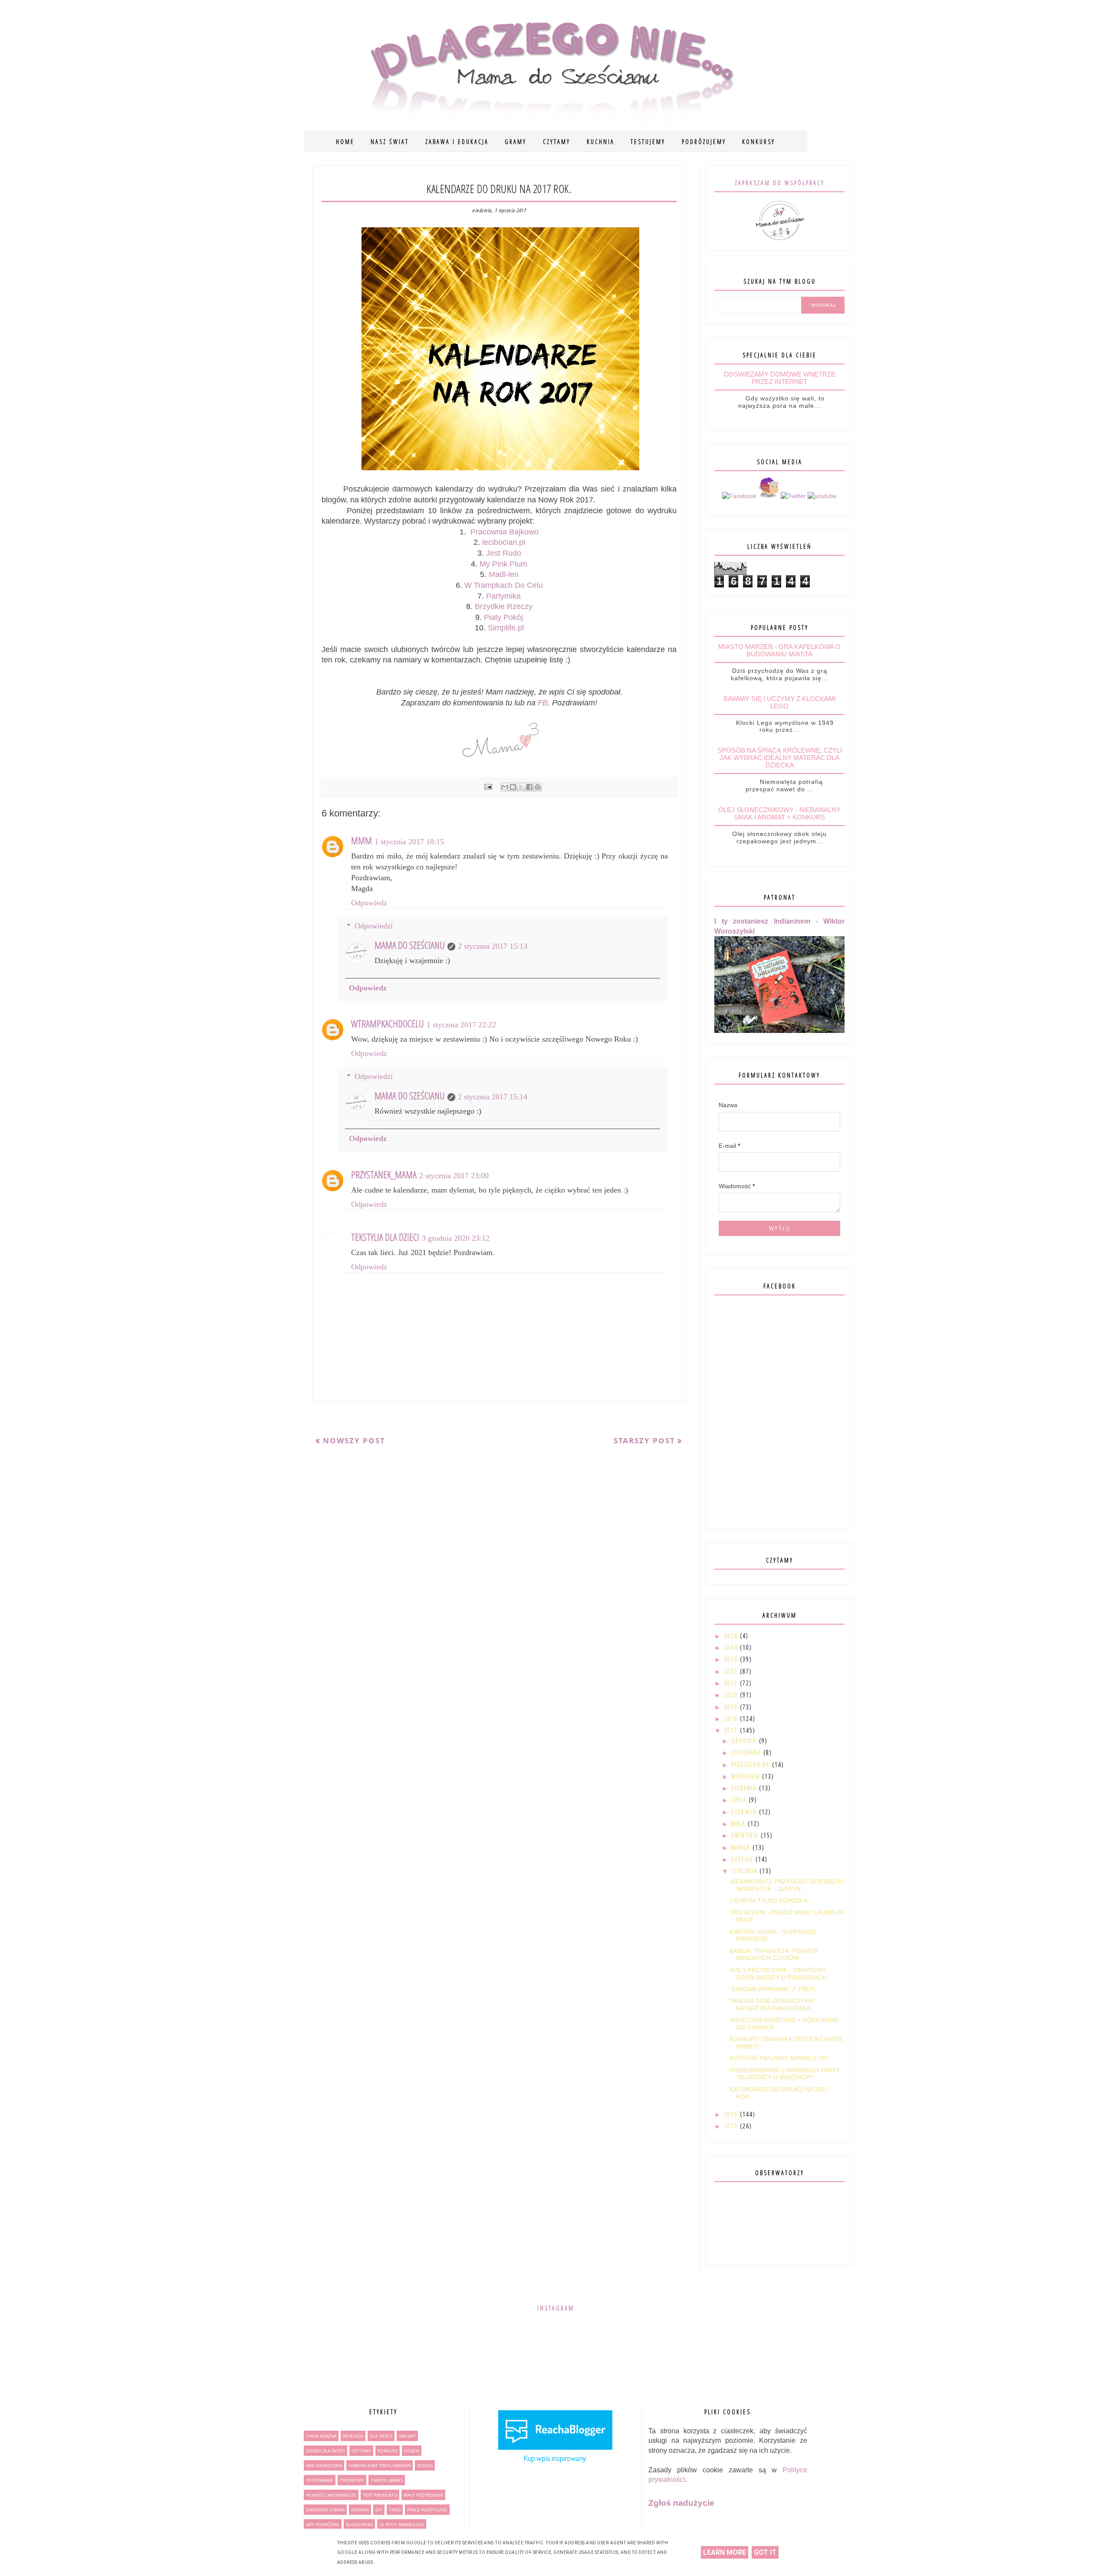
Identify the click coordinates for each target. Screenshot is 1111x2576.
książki (412, 2451)
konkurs (388, 2451)
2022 (732, 1671)
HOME (345, 142)
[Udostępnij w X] (521, 787)
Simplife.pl (505, 628)
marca (742, 1847)
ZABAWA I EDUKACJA (457, 142)
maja (740, 1824)
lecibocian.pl (504, 542)
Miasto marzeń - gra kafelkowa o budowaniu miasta (779, 650)
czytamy (361, 2451)
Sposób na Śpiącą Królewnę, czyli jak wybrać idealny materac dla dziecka (780, 758)
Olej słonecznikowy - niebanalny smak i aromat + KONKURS (779, 813)
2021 (732, 1683)
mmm (362, 840)
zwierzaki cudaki (325, 2510)
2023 (732, 1659)
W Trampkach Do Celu (504, 585)
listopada (747, 1752)
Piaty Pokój (503, 617)
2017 (732, 1730)
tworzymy (352, 2480)
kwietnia (746, 1835)
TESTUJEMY (648, 142)
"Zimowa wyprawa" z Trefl (773, 1989)
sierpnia (745, 1788)
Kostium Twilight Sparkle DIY (779, 2058)
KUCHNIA (601, 142)
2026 (732, 1636)
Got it (765, 2552)
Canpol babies (387, 2480)
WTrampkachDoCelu (388, 1023)
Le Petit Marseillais (402, 2524)
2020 (732, 1695)
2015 (732, 2126)
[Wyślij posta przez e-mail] (488, 787)
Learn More (725, 2552)
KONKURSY (759, 142)
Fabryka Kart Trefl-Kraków (380, 2465)
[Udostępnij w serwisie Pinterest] (538, 787)
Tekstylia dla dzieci (385, 1237)
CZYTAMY (557, 142)
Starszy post (644, 1440)
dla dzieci (381, 2436)
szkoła (425, 2465)
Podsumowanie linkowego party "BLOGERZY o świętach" (785, 2074)
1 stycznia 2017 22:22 (461, 1025)
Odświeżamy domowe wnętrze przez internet (780, 378)
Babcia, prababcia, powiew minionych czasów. (774, 1955)
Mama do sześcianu (410, 945)
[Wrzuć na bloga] (513, 787)
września (747, 1776)
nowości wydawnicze (331, 2495)
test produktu (380, 2495)
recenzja (353, 2436)
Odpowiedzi (374, 926)
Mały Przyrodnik (423, 2495)
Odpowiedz (369, 903)
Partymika (503, 596)
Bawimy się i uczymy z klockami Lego (780, 702)
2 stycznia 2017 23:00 (454, 1176)
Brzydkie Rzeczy (504, 606)
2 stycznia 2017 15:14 (493, 1097)
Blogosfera (359, 2524)
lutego (743, 1859)
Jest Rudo (504, 553)
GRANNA (360, 2510)
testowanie (320, 2480)
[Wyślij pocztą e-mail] (505, 787)
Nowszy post (354, 1440)
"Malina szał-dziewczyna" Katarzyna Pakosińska (772, 2004)
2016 (732, 2114)
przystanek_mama (384, 1174)
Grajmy (407, 2436)
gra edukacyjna (324, 2465)
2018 (732, 1719)
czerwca (745, 1812)
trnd (395, 2510)
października (752, 1765)
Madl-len (504, 574)
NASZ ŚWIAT (390, 142)
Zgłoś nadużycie (681, 2503)
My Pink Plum (503, 564)
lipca (740, 1800)
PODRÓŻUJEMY (704, 142)
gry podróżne (323, 2524)
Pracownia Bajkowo (505, 532)
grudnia (745, 1741)
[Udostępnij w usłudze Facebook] (529, 787)
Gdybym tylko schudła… (772, 1901)
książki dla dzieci (325, 2451)
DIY (379, 2510)
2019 (732, 1707)
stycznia (745, 1871)
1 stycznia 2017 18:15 (409, 842)
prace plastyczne (427, 2510)
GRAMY (516, 142)
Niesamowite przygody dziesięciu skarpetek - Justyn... (787, 1885)
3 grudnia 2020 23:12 (456, 1238)
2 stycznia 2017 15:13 (493, 946)
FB (543, 703)
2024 (732, 1647)
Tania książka (321, 2436)
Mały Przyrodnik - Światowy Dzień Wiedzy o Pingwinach (778, 1974)
